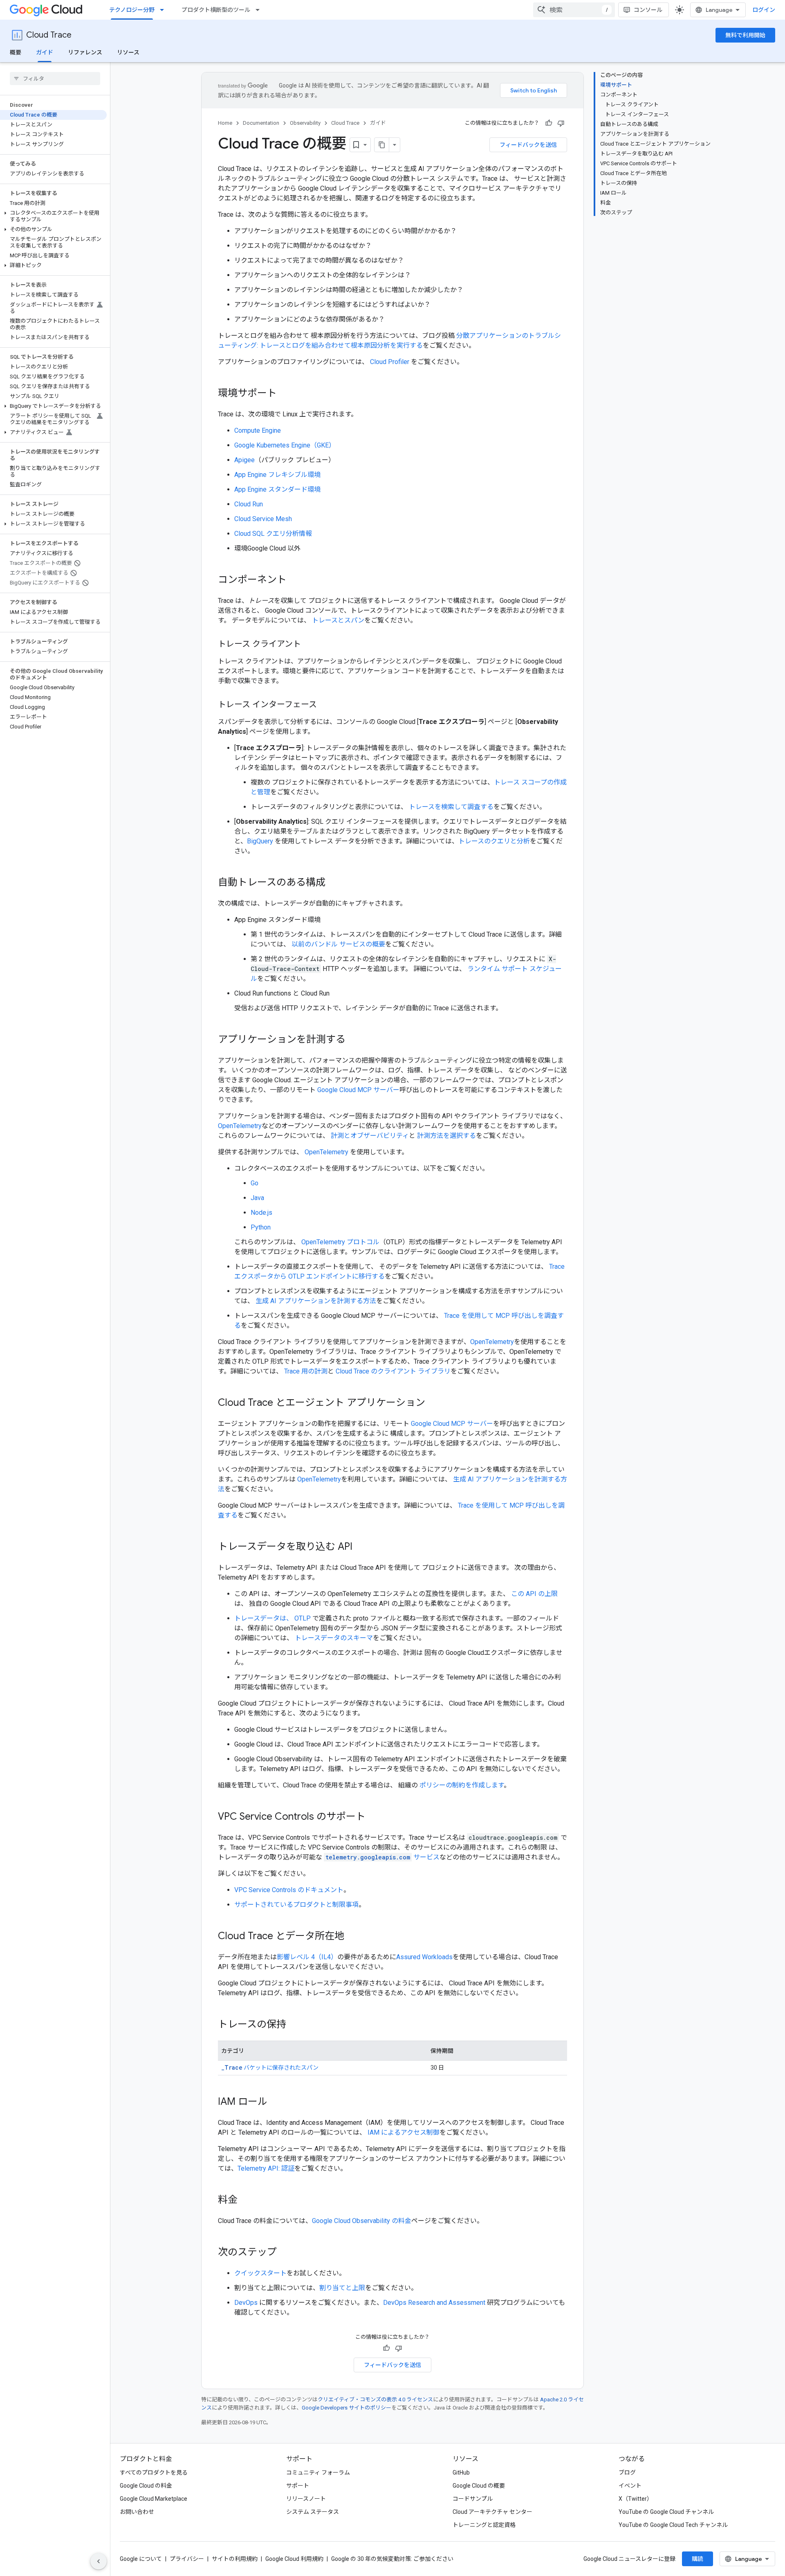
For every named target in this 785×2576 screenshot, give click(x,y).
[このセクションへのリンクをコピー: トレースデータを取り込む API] (361, 1547)
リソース (128, 52)
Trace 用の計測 (306, 1371)
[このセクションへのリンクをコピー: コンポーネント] (295, 580)
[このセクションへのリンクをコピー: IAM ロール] (276, 2102)
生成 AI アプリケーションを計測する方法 (316, 1301)
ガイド (45, 52)
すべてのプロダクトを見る (154, 2473)
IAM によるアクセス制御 (404, 2132)
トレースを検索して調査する (451, 807)
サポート (298, 2486)
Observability (305, 123)
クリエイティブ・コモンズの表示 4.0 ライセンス (375, 2400)
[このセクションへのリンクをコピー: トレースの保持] (294, 2025)
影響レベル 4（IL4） (307, 1957)
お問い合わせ (137, 2512)
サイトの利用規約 (235, 2559)
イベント (630, 2486)
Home (225, 123)
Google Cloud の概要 (479, 2486)
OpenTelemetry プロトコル (340, 1242)
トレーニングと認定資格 (484, 2525)
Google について (141, 2559)
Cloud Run (249, 504)
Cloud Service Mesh (263, 519)
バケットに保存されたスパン (270, 2068)
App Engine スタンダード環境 (277, 489)
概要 (16, 52)
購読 (698, 2559)
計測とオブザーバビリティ (370, 1136)
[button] (53, 216)
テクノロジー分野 (132, 10)
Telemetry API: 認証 (266, 2168)
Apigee (244, 460)
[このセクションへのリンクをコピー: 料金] (246, 2201)
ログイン (764, 10)
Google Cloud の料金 (146, 2486)
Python (261, 1227)
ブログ (627, 2473)
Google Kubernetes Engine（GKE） (285, 445)
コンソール (648, 10)
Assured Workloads (424, 1957)
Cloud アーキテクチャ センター (492, 2512)
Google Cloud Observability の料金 (362, 2221)
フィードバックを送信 (528, 145)
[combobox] (574, 10)
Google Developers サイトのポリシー (347, 2408)
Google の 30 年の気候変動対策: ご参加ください (392, 2559)
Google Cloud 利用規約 (294, 2559)
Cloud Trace (49, 35)
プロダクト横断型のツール (216, 10)
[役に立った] (549, 123)
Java (257, 1198)
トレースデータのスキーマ (334, 1638)
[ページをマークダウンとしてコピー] (382, 145)
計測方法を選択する (446, 1136)
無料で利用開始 (745, 35)
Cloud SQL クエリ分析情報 (273, 534)
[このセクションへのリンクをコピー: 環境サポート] (285, 394)
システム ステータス (313, 2512)
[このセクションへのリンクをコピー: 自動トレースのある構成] (334, 883)
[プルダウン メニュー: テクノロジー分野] (164, 10)
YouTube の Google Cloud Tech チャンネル (673, 2525)
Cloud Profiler (390, 362)
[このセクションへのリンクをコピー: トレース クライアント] (309, 645)
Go (255, 1183)
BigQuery (260, 841)
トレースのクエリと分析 (494, 841)
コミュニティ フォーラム (318, 2473)
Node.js (261, 1213)
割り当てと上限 (342, 2288)
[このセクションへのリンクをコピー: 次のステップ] (285, 2253)
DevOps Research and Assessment (434, 2303)
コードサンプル (473, 2499)
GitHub (461, 2473)
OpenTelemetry (240, 1126)
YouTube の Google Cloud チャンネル (666, 2512)
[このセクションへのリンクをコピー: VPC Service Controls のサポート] (374, 1817)
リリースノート (306, 2499)
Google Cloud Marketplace (154, 2499)
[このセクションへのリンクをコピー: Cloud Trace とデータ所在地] (352, 1937)
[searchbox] (55, 79)
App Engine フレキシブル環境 (277, 475)
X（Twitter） (636, 2499)
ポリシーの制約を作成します (462, 1785)
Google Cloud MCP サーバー (358, 1090)
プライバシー (187, 2559)
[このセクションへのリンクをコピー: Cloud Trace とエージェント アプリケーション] (433, 1403)
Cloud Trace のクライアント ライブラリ (393, 1371)
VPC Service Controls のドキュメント (289, 1890)
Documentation (261, 123)
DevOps (246, 2303)
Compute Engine (258, 430)
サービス (382, 1857)
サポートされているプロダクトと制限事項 (296, 1905)
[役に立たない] (561, 123)
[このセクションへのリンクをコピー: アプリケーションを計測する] (354, 1040)
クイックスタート (260, 2273)
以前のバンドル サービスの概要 (338, 944)
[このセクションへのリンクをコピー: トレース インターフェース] (325, 705)
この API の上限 (534, 1594)
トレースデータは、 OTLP (273, 1618)
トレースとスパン (338, 620)
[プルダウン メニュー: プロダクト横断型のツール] (260, 10)
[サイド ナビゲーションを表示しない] (99, 2561)
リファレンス (85, 52)
